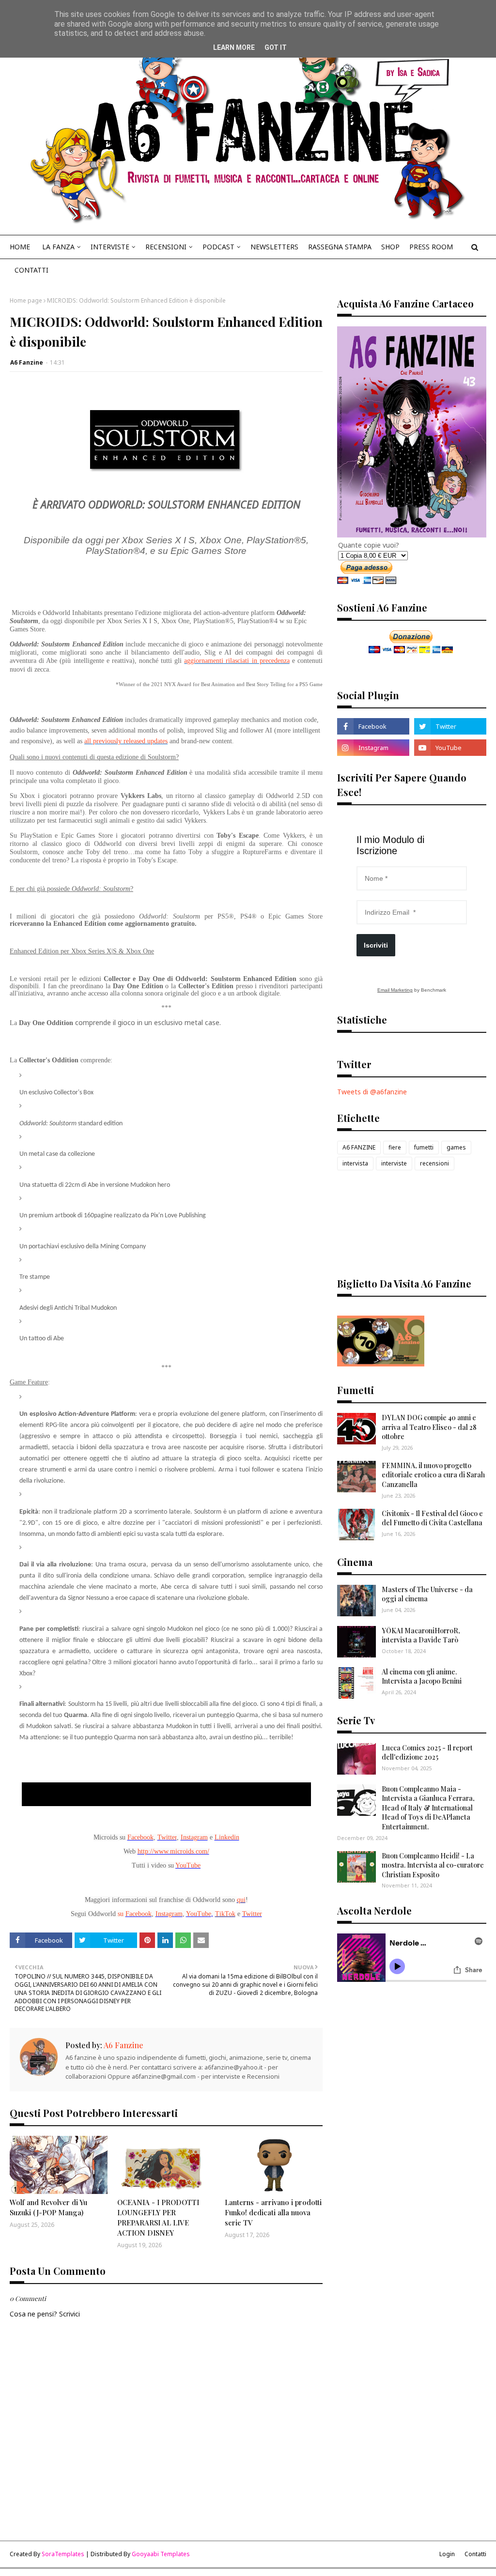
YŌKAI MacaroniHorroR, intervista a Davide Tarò (421, 1635)
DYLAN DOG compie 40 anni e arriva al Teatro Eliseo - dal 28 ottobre (429, 1427)
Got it (276, 47)
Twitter (167, 1837)
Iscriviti (376, 945)
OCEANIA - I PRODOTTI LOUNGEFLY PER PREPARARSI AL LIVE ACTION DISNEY (158, 2217)
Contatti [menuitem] (31, 270)
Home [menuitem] (20, 247)
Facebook (140, 1837)
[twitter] (450, 726)
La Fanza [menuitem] (58, 247)
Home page (26, 300)
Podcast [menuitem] (218, 247)
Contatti (475, 2554)
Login (447, 2554)
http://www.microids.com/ (173, 1851)
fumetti (424, 1147)
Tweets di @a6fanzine (372, 1092)
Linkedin (227, 1837)
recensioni (434, 1163)
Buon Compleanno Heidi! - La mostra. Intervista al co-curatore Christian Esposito (433, 1865)
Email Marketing (395, 990)
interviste (394, 1163)
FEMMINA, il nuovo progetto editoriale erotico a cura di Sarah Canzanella (433, 1475)
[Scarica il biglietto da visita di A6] (381, 1364)
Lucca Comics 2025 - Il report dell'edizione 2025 (427, 1753)
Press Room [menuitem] (431, 247)
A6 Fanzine (27, 362)
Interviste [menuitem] (110, 247)
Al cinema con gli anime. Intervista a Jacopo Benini (422, 1677)
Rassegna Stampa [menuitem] (340, 247)
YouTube (199, 1914)
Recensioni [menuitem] (166, 247)
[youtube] (450, 748)
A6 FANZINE (359, 1147)
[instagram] (373, 748)
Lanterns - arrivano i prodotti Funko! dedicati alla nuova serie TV (273, 2212)
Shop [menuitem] (390, 247)
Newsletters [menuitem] (274, 247)
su (121, 1914)
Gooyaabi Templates (161, 2554)
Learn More (234, 47)
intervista (355, 1163)
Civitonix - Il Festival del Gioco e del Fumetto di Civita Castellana (432, 1518)
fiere (395, 1147)
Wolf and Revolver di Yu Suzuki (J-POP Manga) (48, 2207)
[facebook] (373, 726)
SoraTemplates (63, 2554)
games (456, 1147)
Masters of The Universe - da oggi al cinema (427, 1594)
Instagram (194, 1837)
